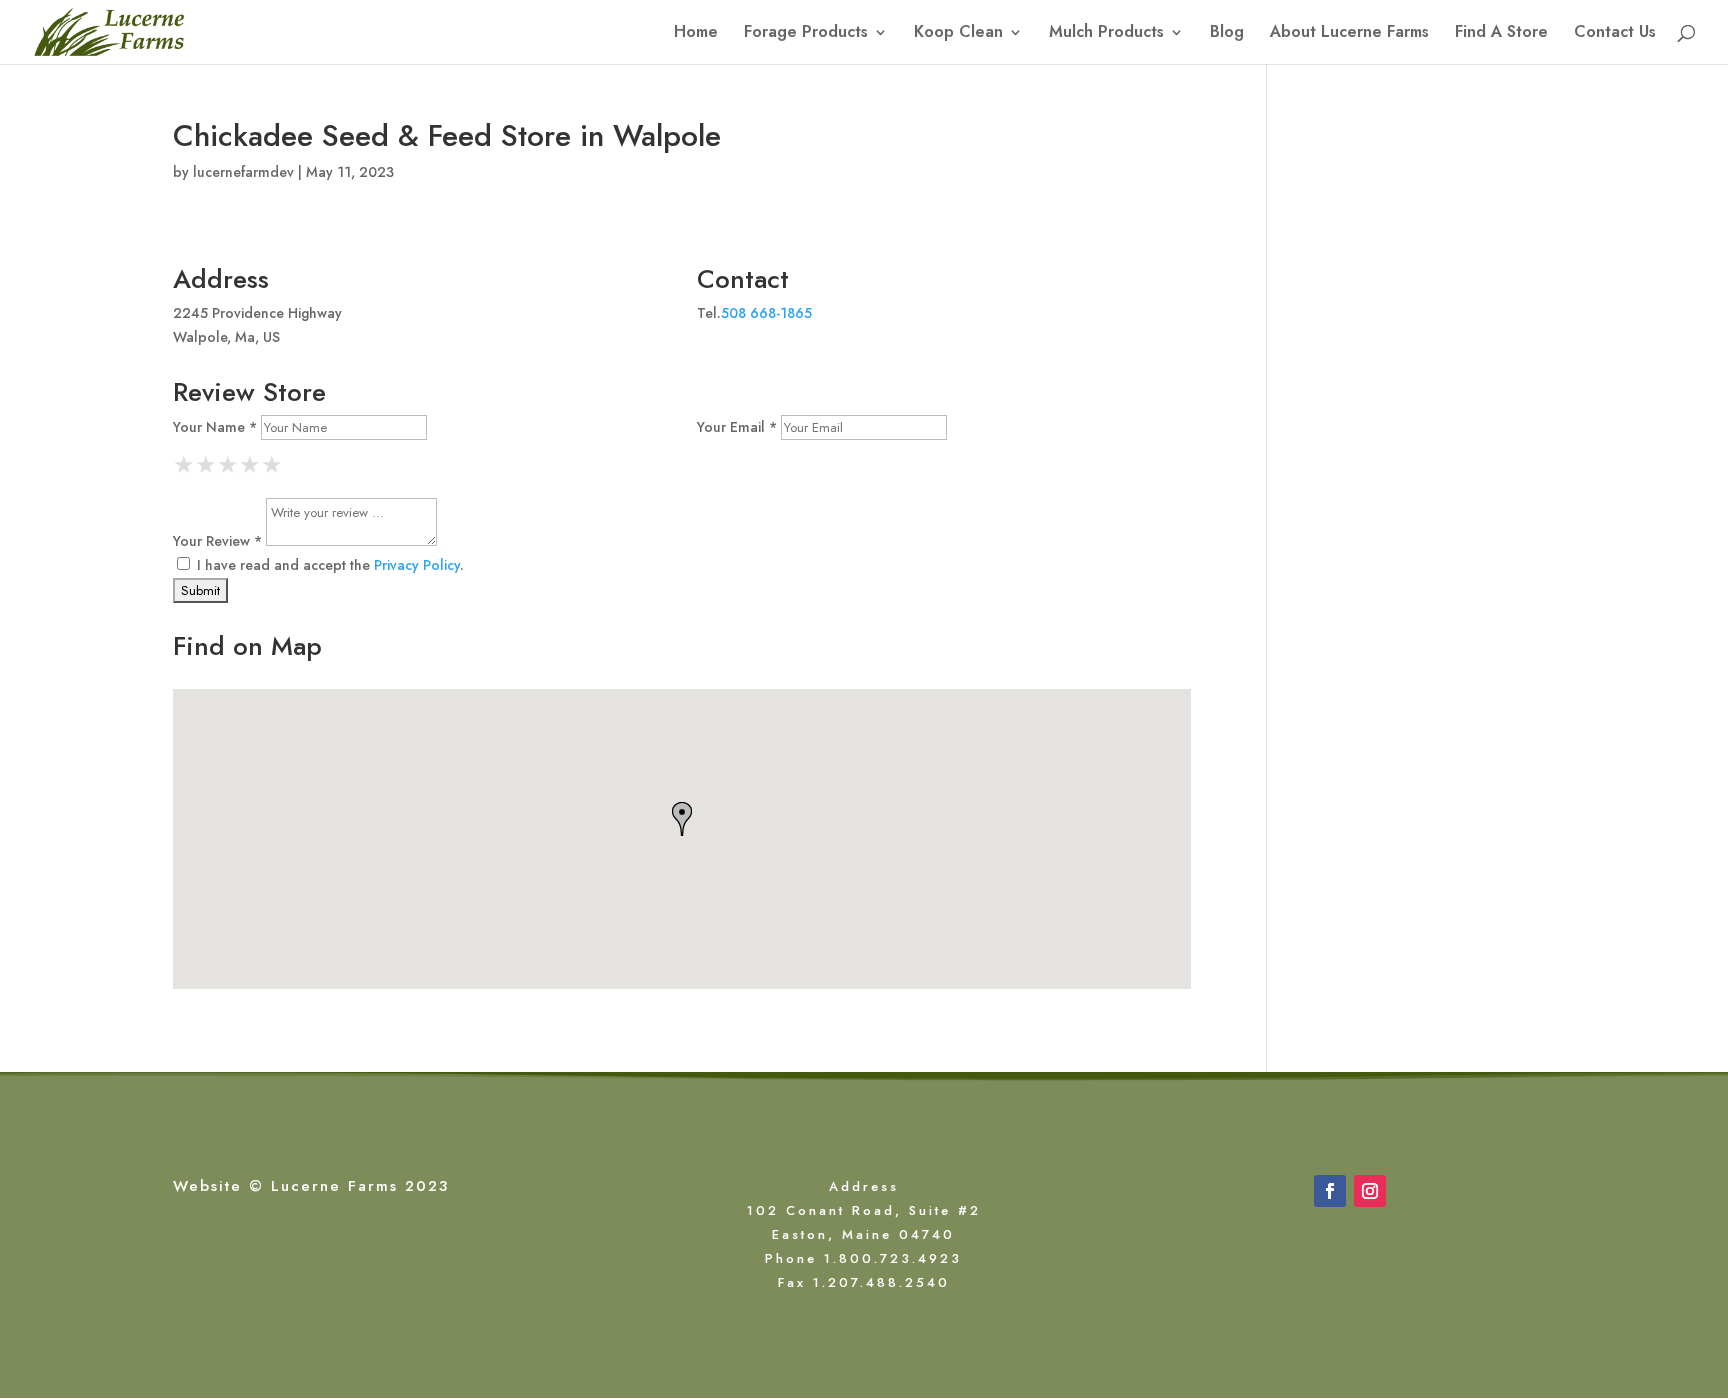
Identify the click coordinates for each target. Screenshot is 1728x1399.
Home (696, 34)
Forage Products (806, 34)
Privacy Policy (417, 565)
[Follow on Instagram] (1370, 1191)
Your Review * (217, 541)
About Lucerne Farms (1349, 34)
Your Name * (215, 427)
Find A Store (1501, 34)
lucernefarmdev (243, 172)
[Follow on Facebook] (1330, 1191)
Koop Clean (958, 34)
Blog (1227, 34)
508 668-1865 (766, 313)
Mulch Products (1106, 34)
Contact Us (1615, 34)
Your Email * (737, 427)
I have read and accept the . (328, 565)
